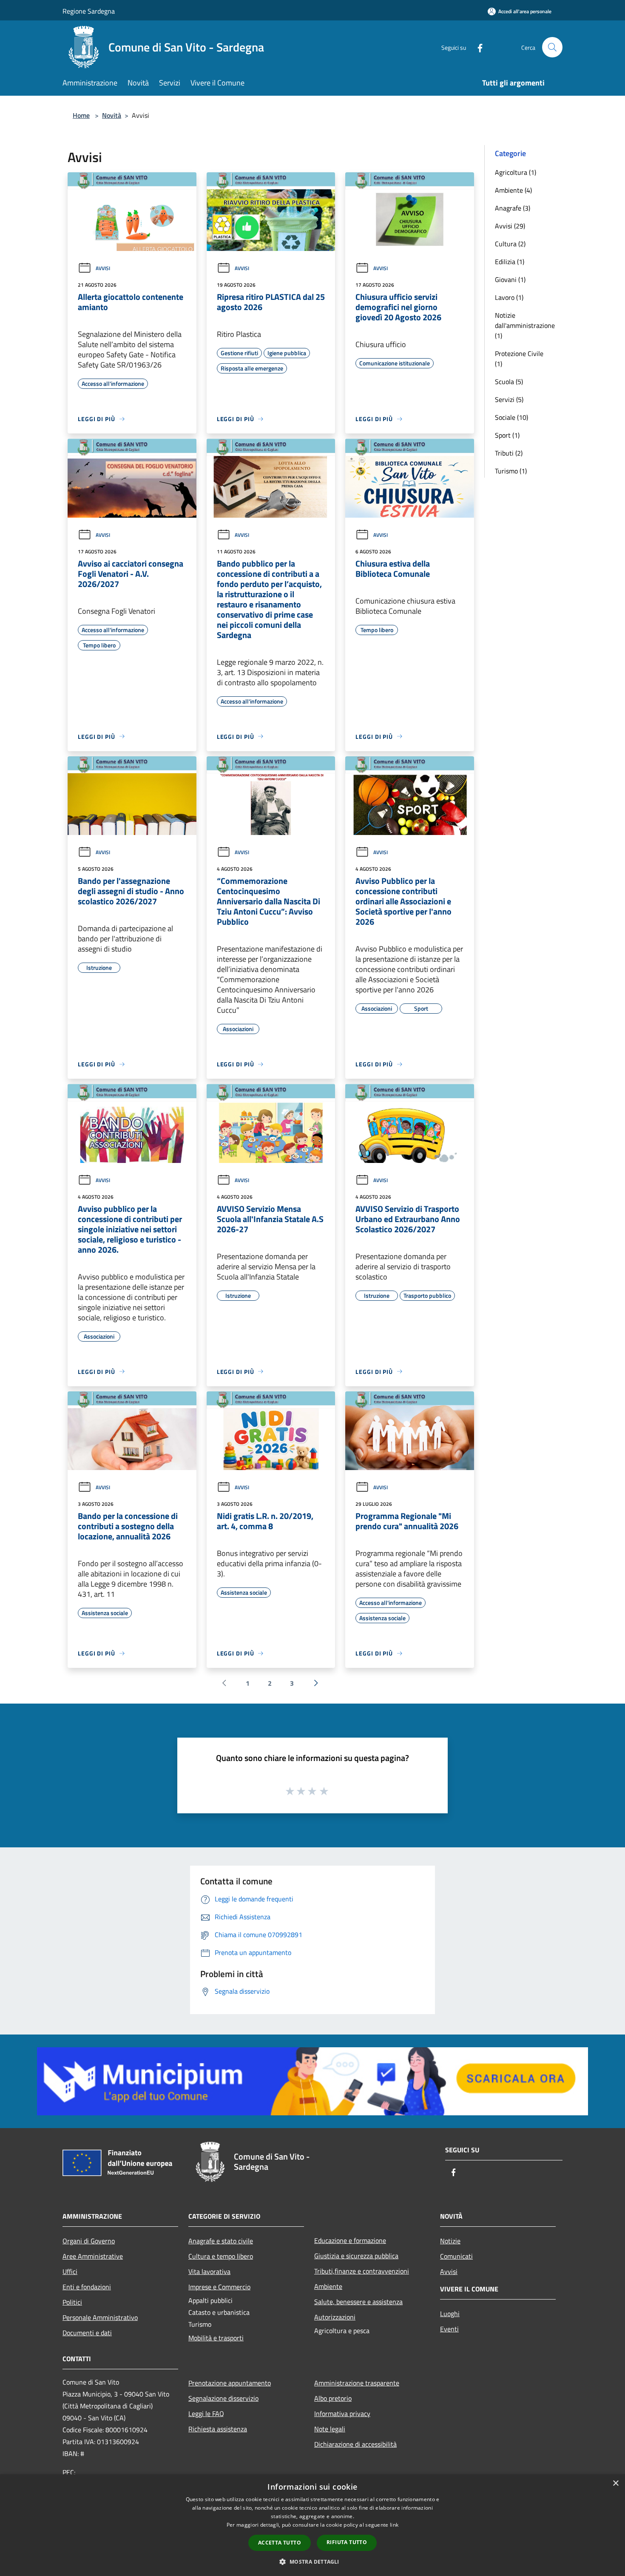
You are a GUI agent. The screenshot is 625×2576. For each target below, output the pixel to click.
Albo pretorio (333, 2398)
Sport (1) (507, 435)
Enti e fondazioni (87, 2287)
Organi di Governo (89, 2241)
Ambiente (328, 2286)
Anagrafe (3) (513, 208)
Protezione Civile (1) (519, 359)
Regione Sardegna (89, 11)
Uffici (70, 2271)
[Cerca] (552, 47)
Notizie (450, 2241)
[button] (312, 2562)
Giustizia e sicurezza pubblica (356, 2256)
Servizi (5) (509, 399)
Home (81, 115)
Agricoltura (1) (516, 172)
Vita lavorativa (209, 2271)
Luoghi (450, 2314)
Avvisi (103, 268)
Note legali (330, 2429)
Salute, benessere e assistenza (358, 2302)
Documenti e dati (87, 2333)
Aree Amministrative (93, 2256)
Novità (112, 115)
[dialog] (312, 2525)
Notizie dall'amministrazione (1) (525, 325)
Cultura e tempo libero (221, 2256)
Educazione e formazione (350, 2240)
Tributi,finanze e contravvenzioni (362, 2271)
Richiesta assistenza (218, 2429)
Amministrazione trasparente (357, 2383)
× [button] (615, 2483)
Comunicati (456, 2256)
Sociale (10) (511, 417)
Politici (72, 2302)
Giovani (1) (510, 279)
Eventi (449, 2329)
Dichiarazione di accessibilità (355, 2444)
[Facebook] (477, 47)
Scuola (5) (509, 382)
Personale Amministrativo (100, 2317)
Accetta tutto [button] (280, 2543)
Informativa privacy (342, 2414)
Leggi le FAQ (206, 2414)
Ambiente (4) (513, 190)
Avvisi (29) (510, 226)
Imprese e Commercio (219, 2287)
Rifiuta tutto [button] (347, 2542)
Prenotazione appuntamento (230, 2383)
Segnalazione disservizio (223, 2398)
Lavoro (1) (509, 297)
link (394, 2525)
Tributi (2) (509, 453)
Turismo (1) (511, 471)
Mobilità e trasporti (216, 2338)
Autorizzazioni (335, 2317)
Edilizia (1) (510, 262)
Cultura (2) (510, 244)
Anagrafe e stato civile (221, 2241)
